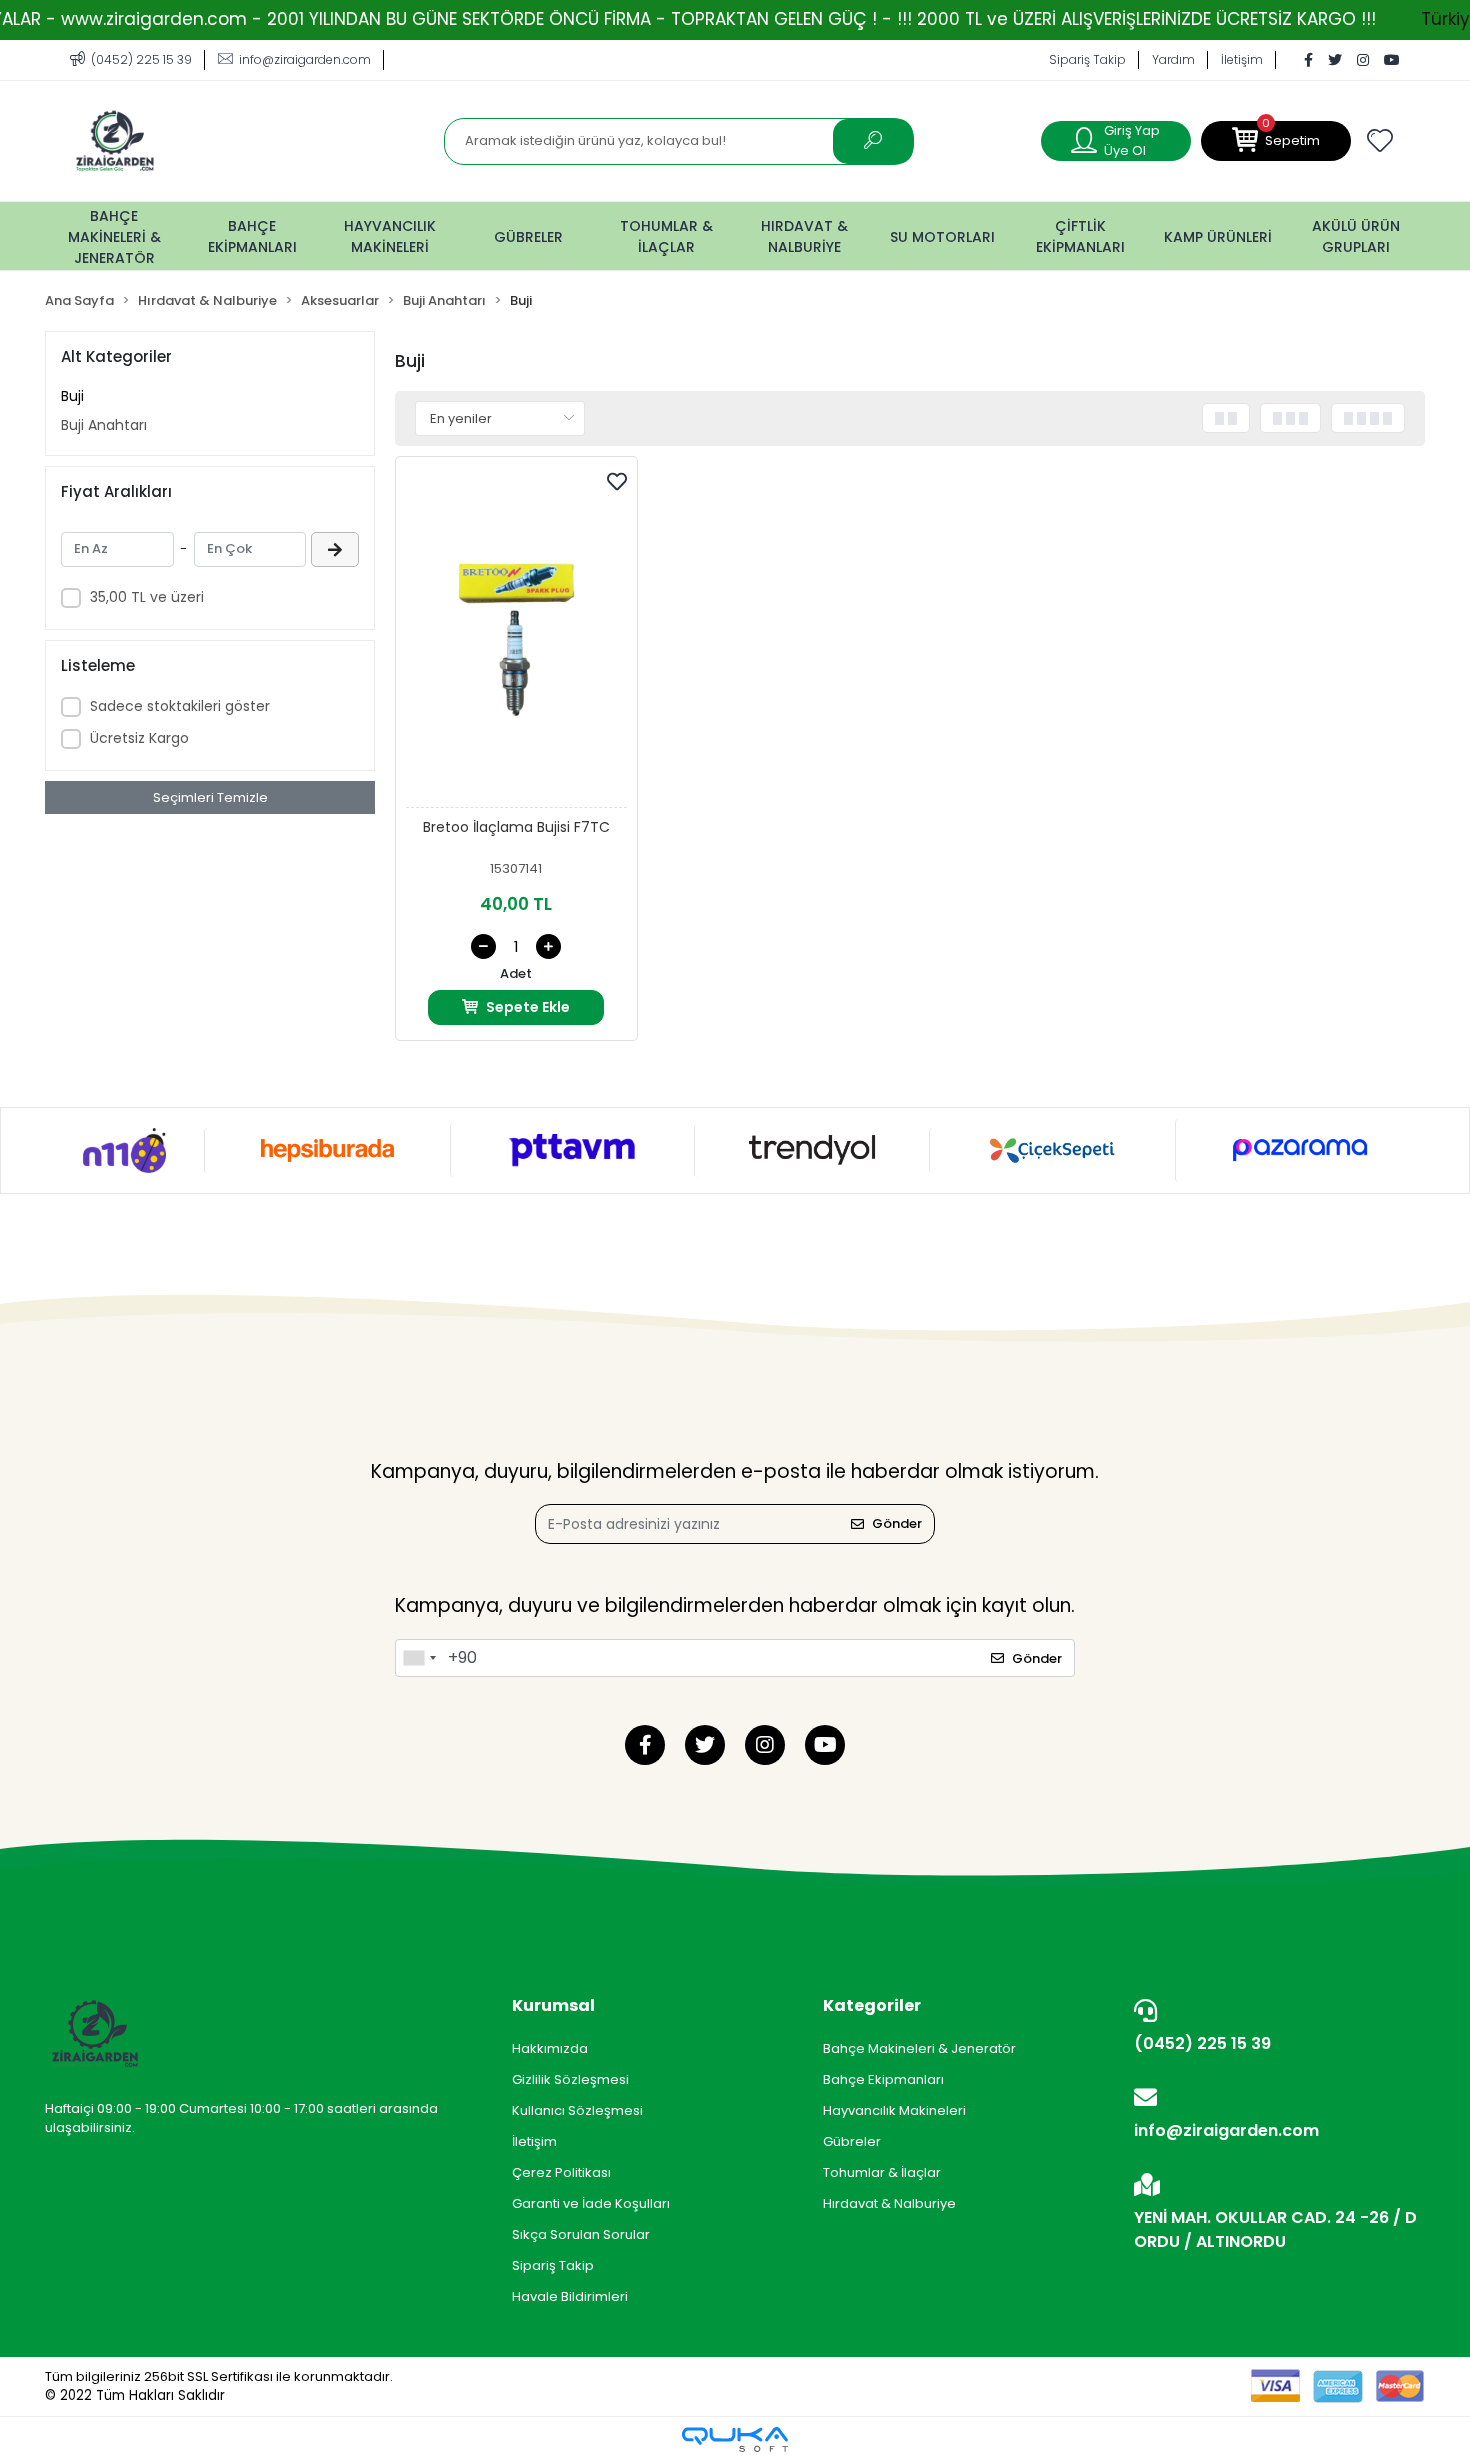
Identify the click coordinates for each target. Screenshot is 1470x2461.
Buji (72, 396)
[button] (1276, 141)
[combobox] (419, 1658)
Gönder (897, 1523)
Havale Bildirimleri (570, 2296)
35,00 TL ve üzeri (147, 597)
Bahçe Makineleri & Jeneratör (919, 2048)
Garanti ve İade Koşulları (591, 2203)
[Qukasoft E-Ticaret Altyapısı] (735, 2439)
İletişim (1242, 59)
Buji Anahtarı (104, 425)
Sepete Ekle (528, 1007)
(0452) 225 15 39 (1202, 2043)
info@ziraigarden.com (1226, 2130)
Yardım (1173, 59)
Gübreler (852, 2141)
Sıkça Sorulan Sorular (581, 2234)
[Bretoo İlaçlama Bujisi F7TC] (516, 638)
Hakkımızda (550, 2048)
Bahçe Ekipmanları (883, 2079)
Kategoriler (872, 2005)
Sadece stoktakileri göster (180, 706)
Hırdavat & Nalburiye (889, 2203)
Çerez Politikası (561, 2172)
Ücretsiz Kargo (139, 738)
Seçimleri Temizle (210, 797)
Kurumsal (553, 2005)
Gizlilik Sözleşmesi (570, 2079)
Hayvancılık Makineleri (894, 2110)
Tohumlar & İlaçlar (882, 2172)
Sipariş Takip (1087, 59)
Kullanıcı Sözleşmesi (577, 2110)
